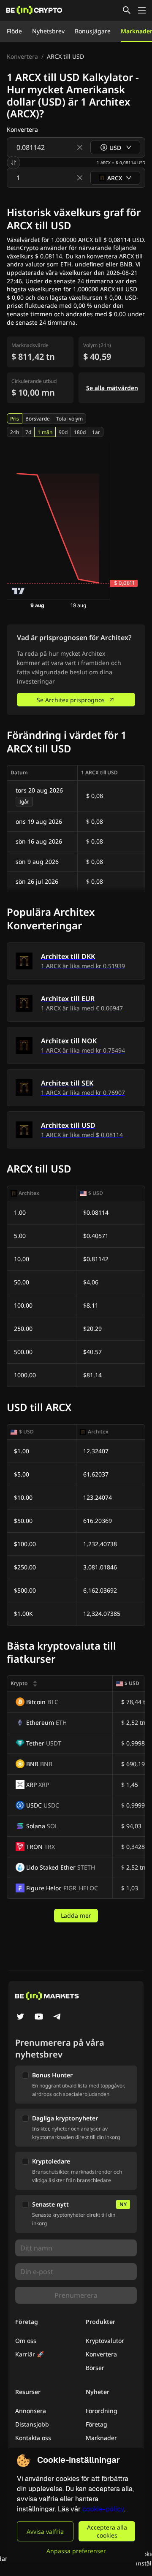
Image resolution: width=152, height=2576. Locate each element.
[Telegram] (57, 2017)
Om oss (26, 2341)
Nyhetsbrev (48, 31)
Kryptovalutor (105, 2341)
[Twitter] (20, 2017)
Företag (96, 2424)
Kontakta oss (33, 2438)
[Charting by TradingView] (18, 591)
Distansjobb (32, 2424)
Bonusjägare (93, 31)
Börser (95, 2368)
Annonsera (31, 2411)
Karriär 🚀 (30, 2354)
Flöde (14, 31)
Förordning (102, 2411)
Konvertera (22, 56)
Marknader (101, 2438)
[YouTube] (39, 2017)
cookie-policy (103, 2509)
